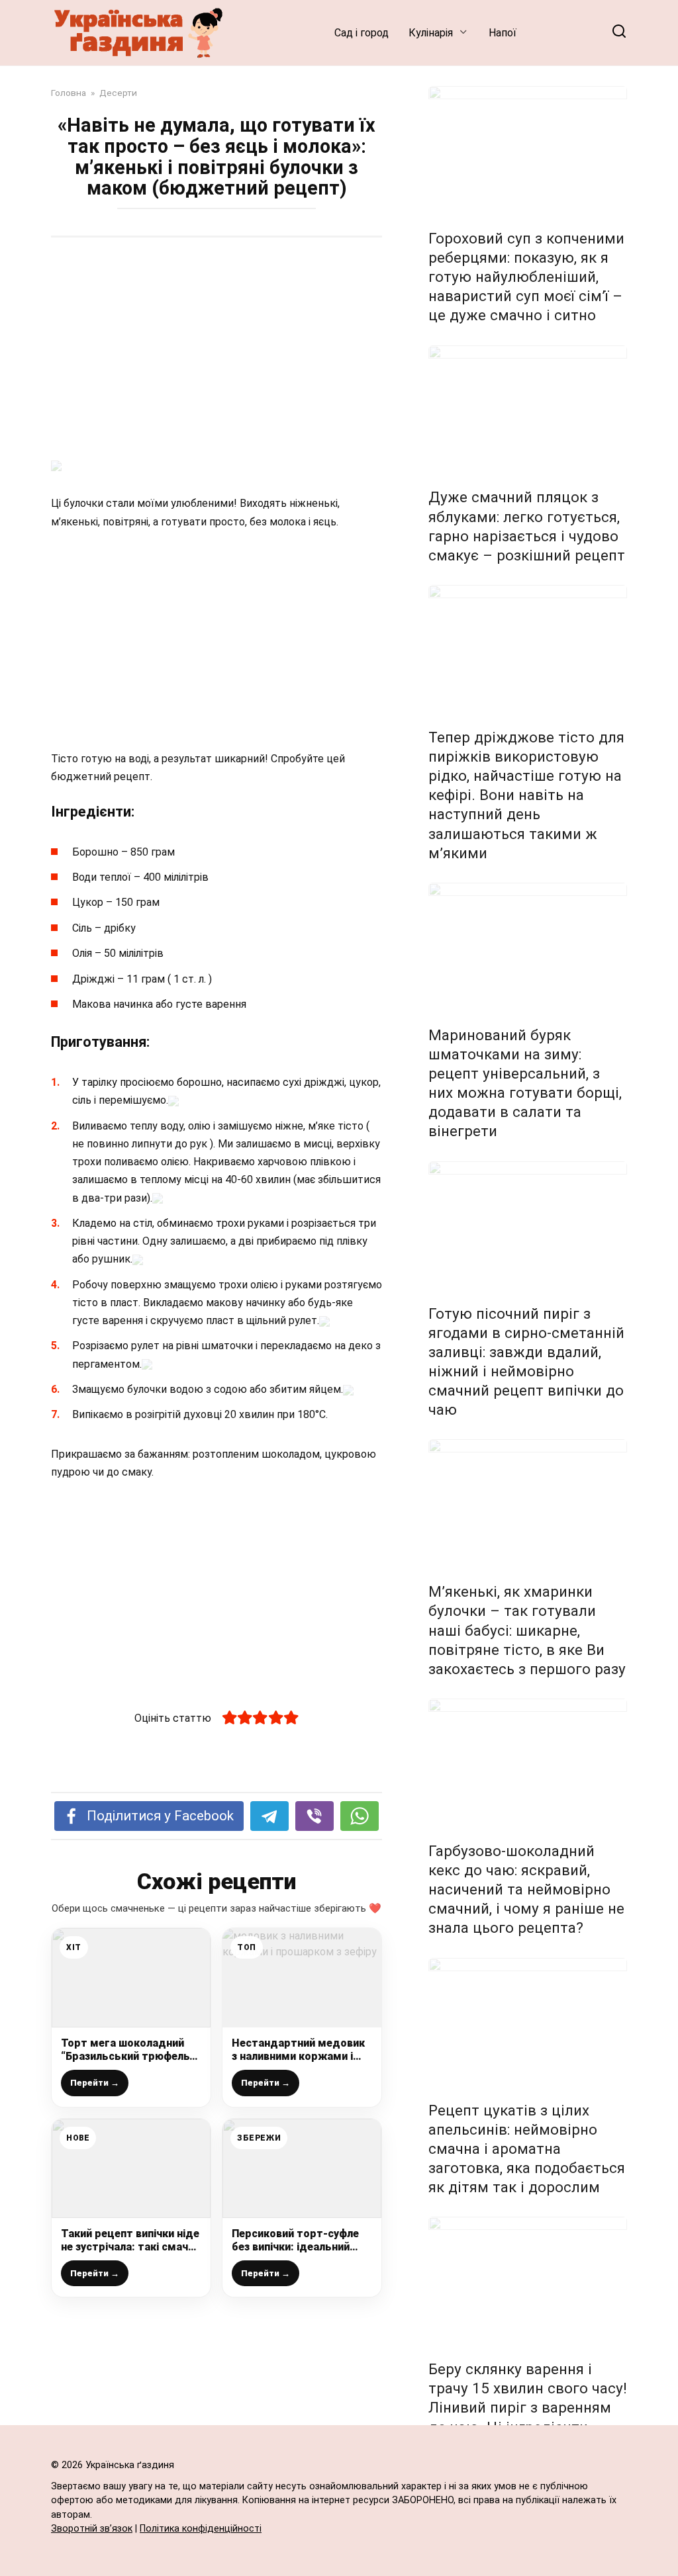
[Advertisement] (217, 350)
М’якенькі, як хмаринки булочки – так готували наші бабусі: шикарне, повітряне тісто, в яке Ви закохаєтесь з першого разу (527, 1630)
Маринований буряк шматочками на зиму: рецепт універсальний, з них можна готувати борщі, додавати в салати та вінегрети (525, 1083)
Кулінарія (431, 33)
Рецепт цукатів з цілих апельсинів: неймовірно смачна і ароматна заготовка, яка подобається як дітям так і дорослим (527, 2149)
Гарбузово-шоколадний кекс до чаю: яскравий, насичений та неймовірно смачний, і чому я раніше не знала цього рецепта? (526, 1889)
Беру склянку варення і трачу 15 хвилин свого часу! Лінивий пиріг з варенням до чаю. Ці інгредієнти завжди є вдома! (528, 2408)
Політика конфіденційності (201, 2529)
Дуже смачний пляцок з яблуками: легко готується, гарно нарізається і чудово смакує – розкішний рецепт (527, 526)
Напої (503, 33)
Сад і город (362, 33)
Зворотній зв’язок (92, 2529)
